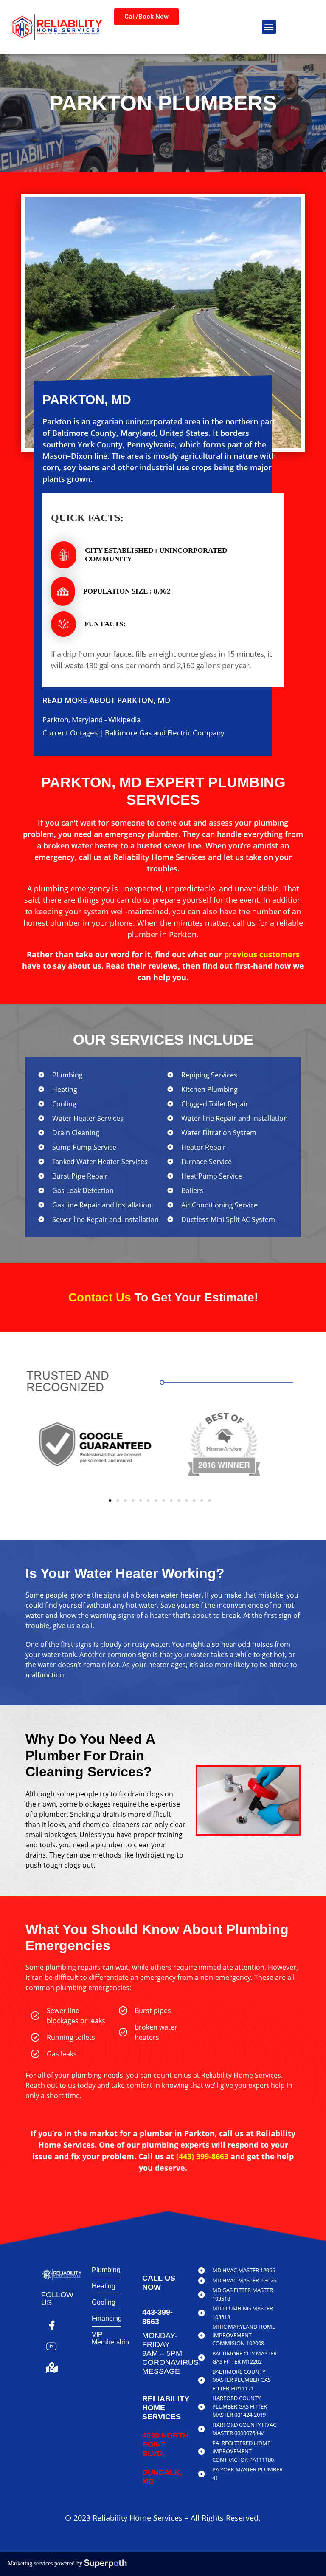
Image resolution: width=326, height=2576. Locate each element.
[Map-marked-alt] (52, 2368)
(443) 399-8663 (202, 2156)
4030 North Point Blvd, (165, 2444)
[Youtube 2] (52, 2347)
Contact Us (100, 1297)
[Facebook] (52, 2325)
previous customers (262, 954)
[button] (269, 27)
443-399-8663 (157, 2317)
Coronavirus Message (170, 2367)
